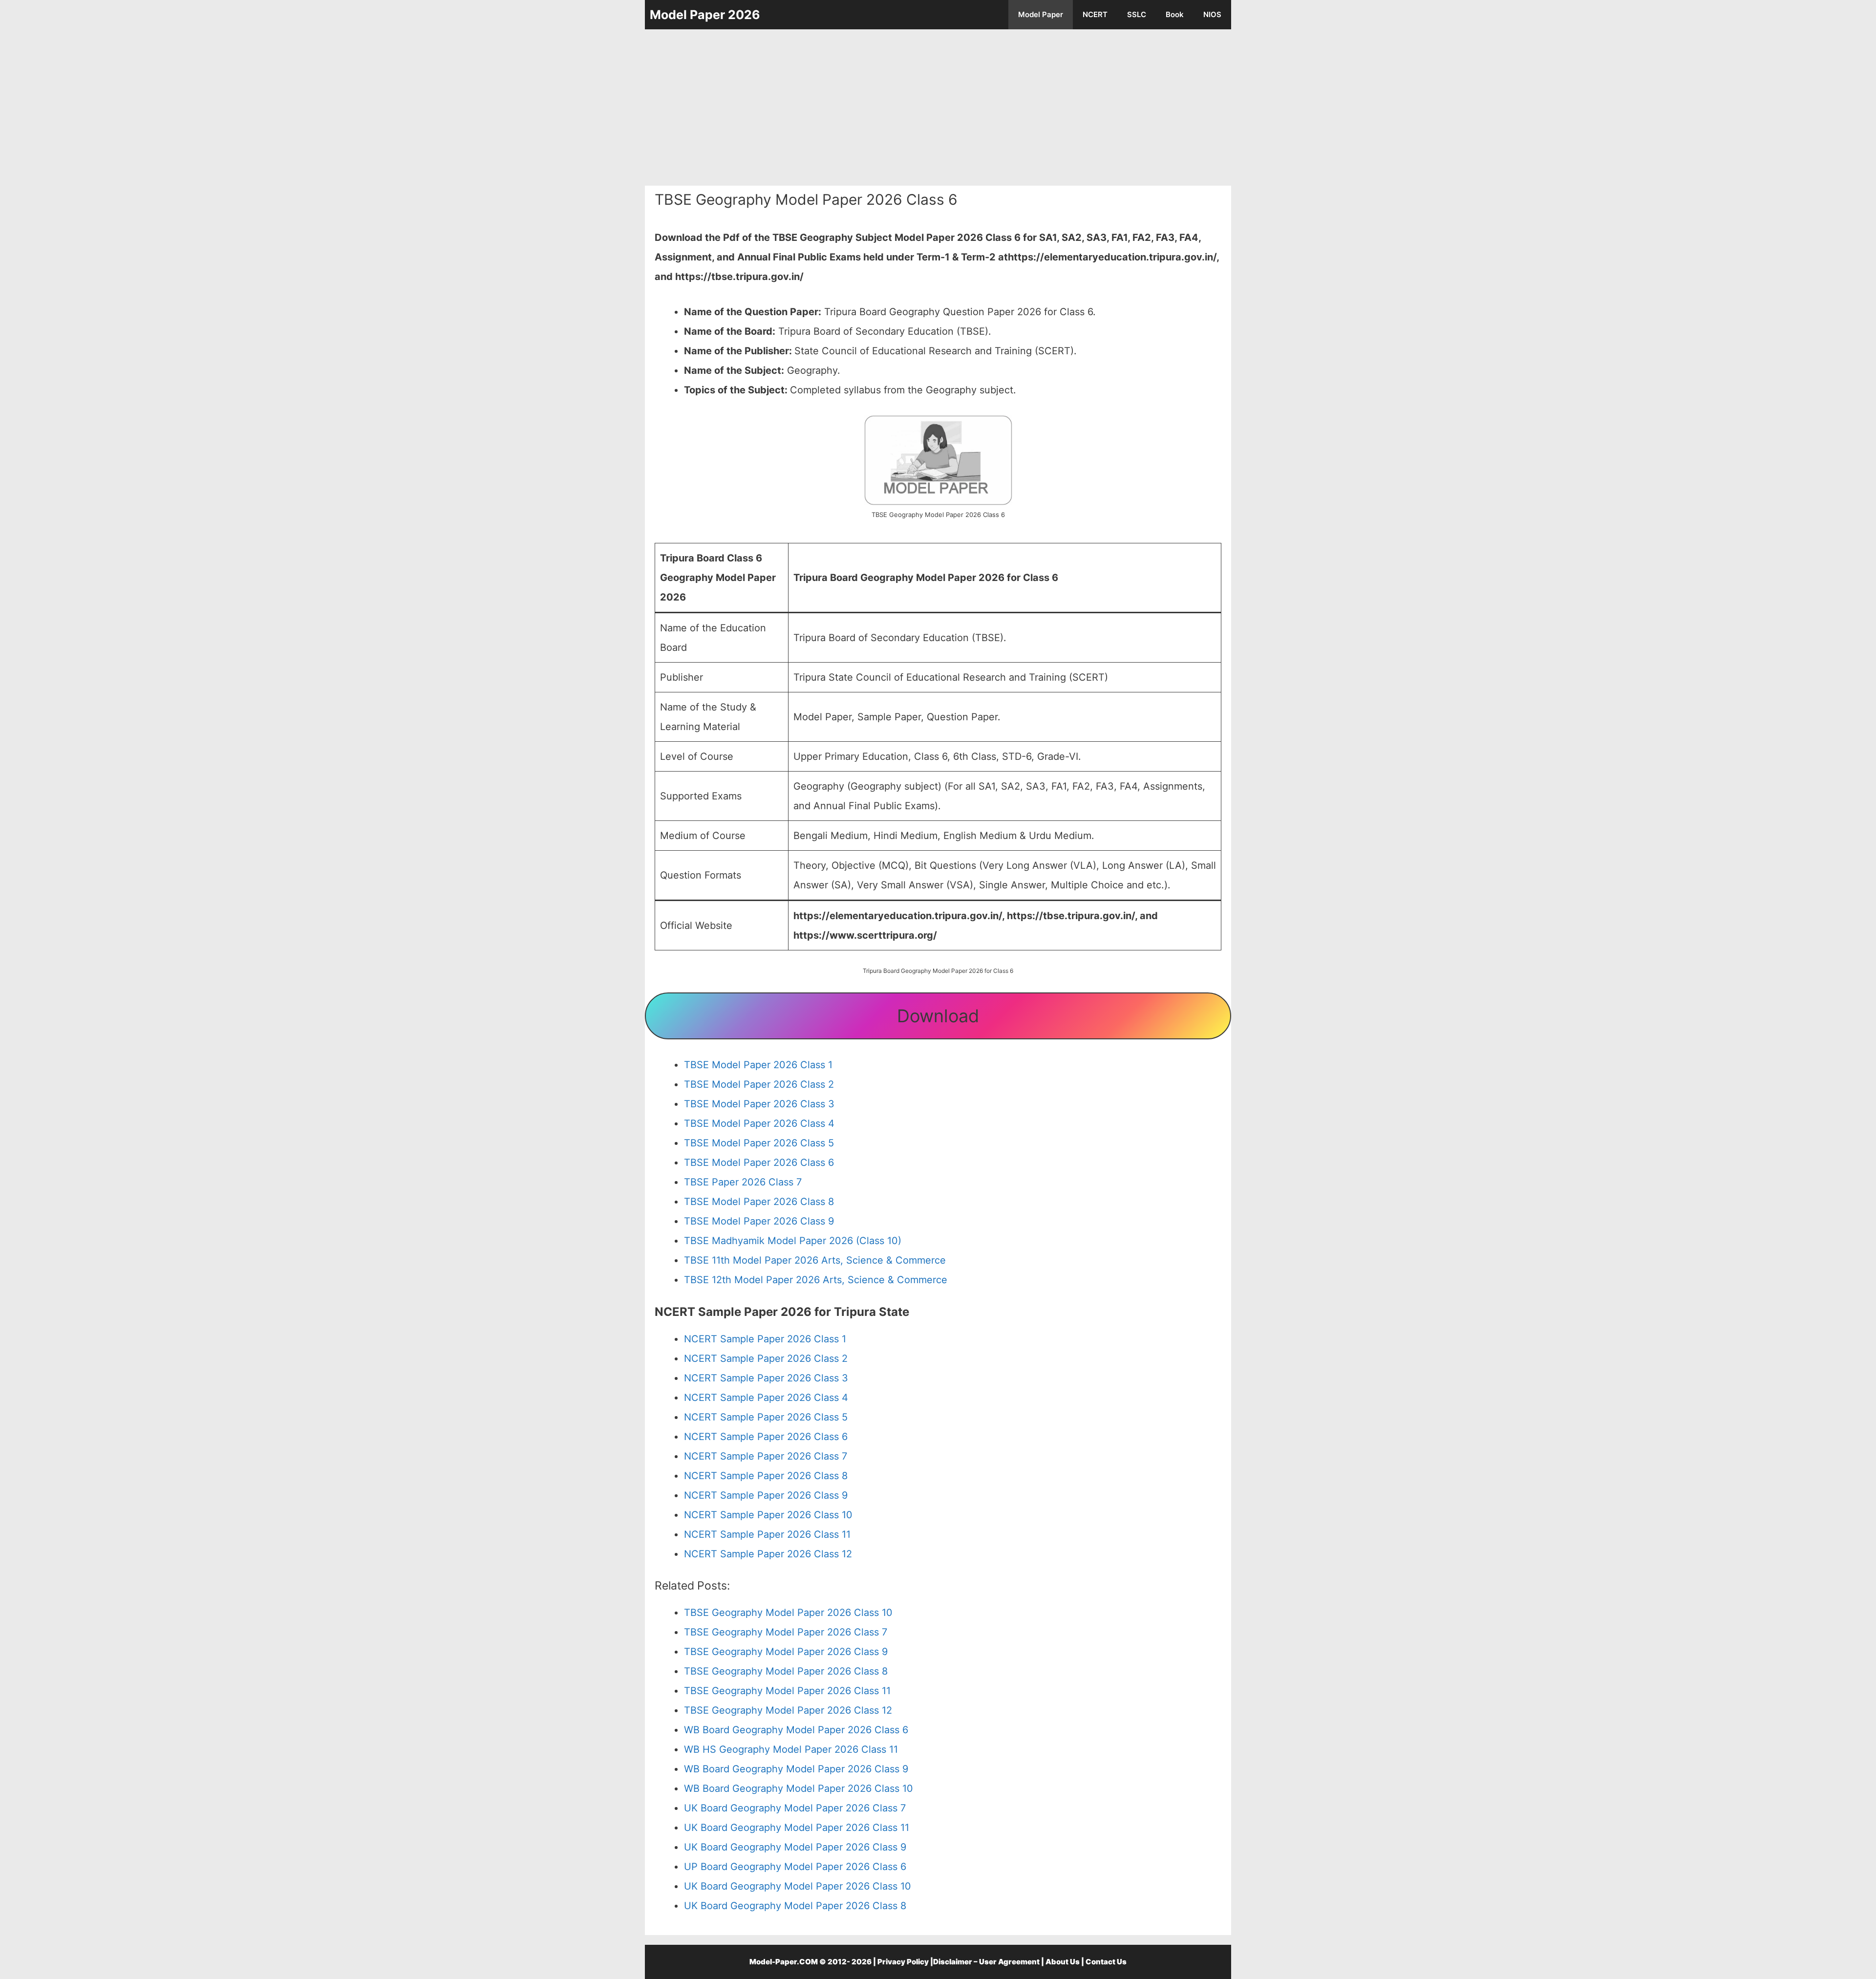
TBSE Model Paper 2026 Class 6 (759, 1162)
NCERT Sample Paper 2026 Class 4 (766, 1398)
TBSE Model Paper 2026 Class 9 (759, 1221)
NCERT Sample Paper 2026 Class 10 (768, 1515)
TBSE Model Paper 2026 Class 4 (759, 1123)
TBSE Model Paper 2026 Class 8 (759, 1202)
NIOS (1212, 14)
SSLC (1137, 14)
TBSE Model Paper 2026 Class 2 (759, 1084)
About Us (1063, 1962)
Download (938, 1016)
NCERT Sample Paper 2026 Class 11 (767, 1534)
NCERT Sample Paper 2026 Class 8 (766, 1476)
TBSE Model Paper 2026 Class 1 (758, 1065)
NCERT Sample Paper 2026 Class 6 (766, 1437)
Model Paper (1041, 14)
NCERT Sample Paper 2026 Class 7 (766, 1456)
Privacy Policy (903, 1962)
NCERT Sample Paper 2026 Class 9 (766, 1495)
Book (1175, 14)
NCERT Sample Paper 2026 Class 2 (766, 1358)
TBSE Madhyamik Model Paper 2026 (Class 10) (793, 1241)
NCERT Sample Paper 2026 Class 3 (766, 1378)
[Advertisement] (938, 108)
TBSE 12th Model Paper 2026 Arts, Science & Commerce (816, 1280)
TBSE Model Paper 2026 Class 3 (759, 1104)
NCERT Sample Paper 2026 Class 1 (765, 1339)
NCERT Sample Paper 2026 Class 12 (768, 1554)
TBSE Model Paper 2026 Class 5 (759, 1143)
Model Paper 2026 (705, 15)
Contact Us (1106, 1962)
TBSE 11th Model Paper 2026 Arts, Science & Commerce (815, 1260)
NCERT (1095, 14)
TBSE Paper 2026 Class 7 (743, 1182)
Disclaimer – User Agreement (986, 1962)
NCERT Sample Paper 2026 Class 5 (766, 1417)
